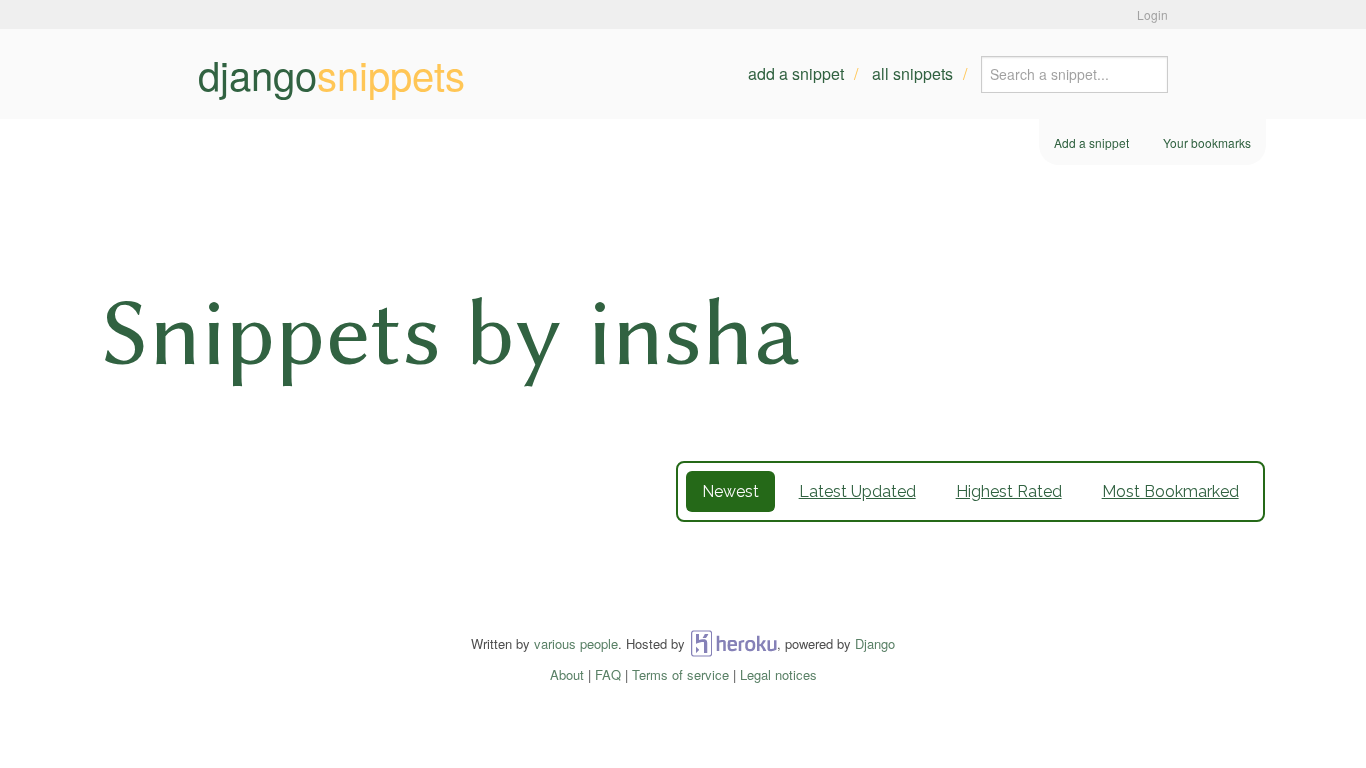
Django (875, 643)
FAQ (608, 674)
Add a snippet (796, 73)
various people (576, 643)
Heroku (733, 643)
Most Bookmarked (1170, 491)
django (331, 74)
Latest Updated (857, 491)
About (567, 674)
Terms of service (680, 674)
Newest (730, 491)
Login (1152, 14)
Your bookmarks (1207, 142)
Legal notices (778, 674)
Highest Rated (1009, 491)
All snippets (912, 73)
